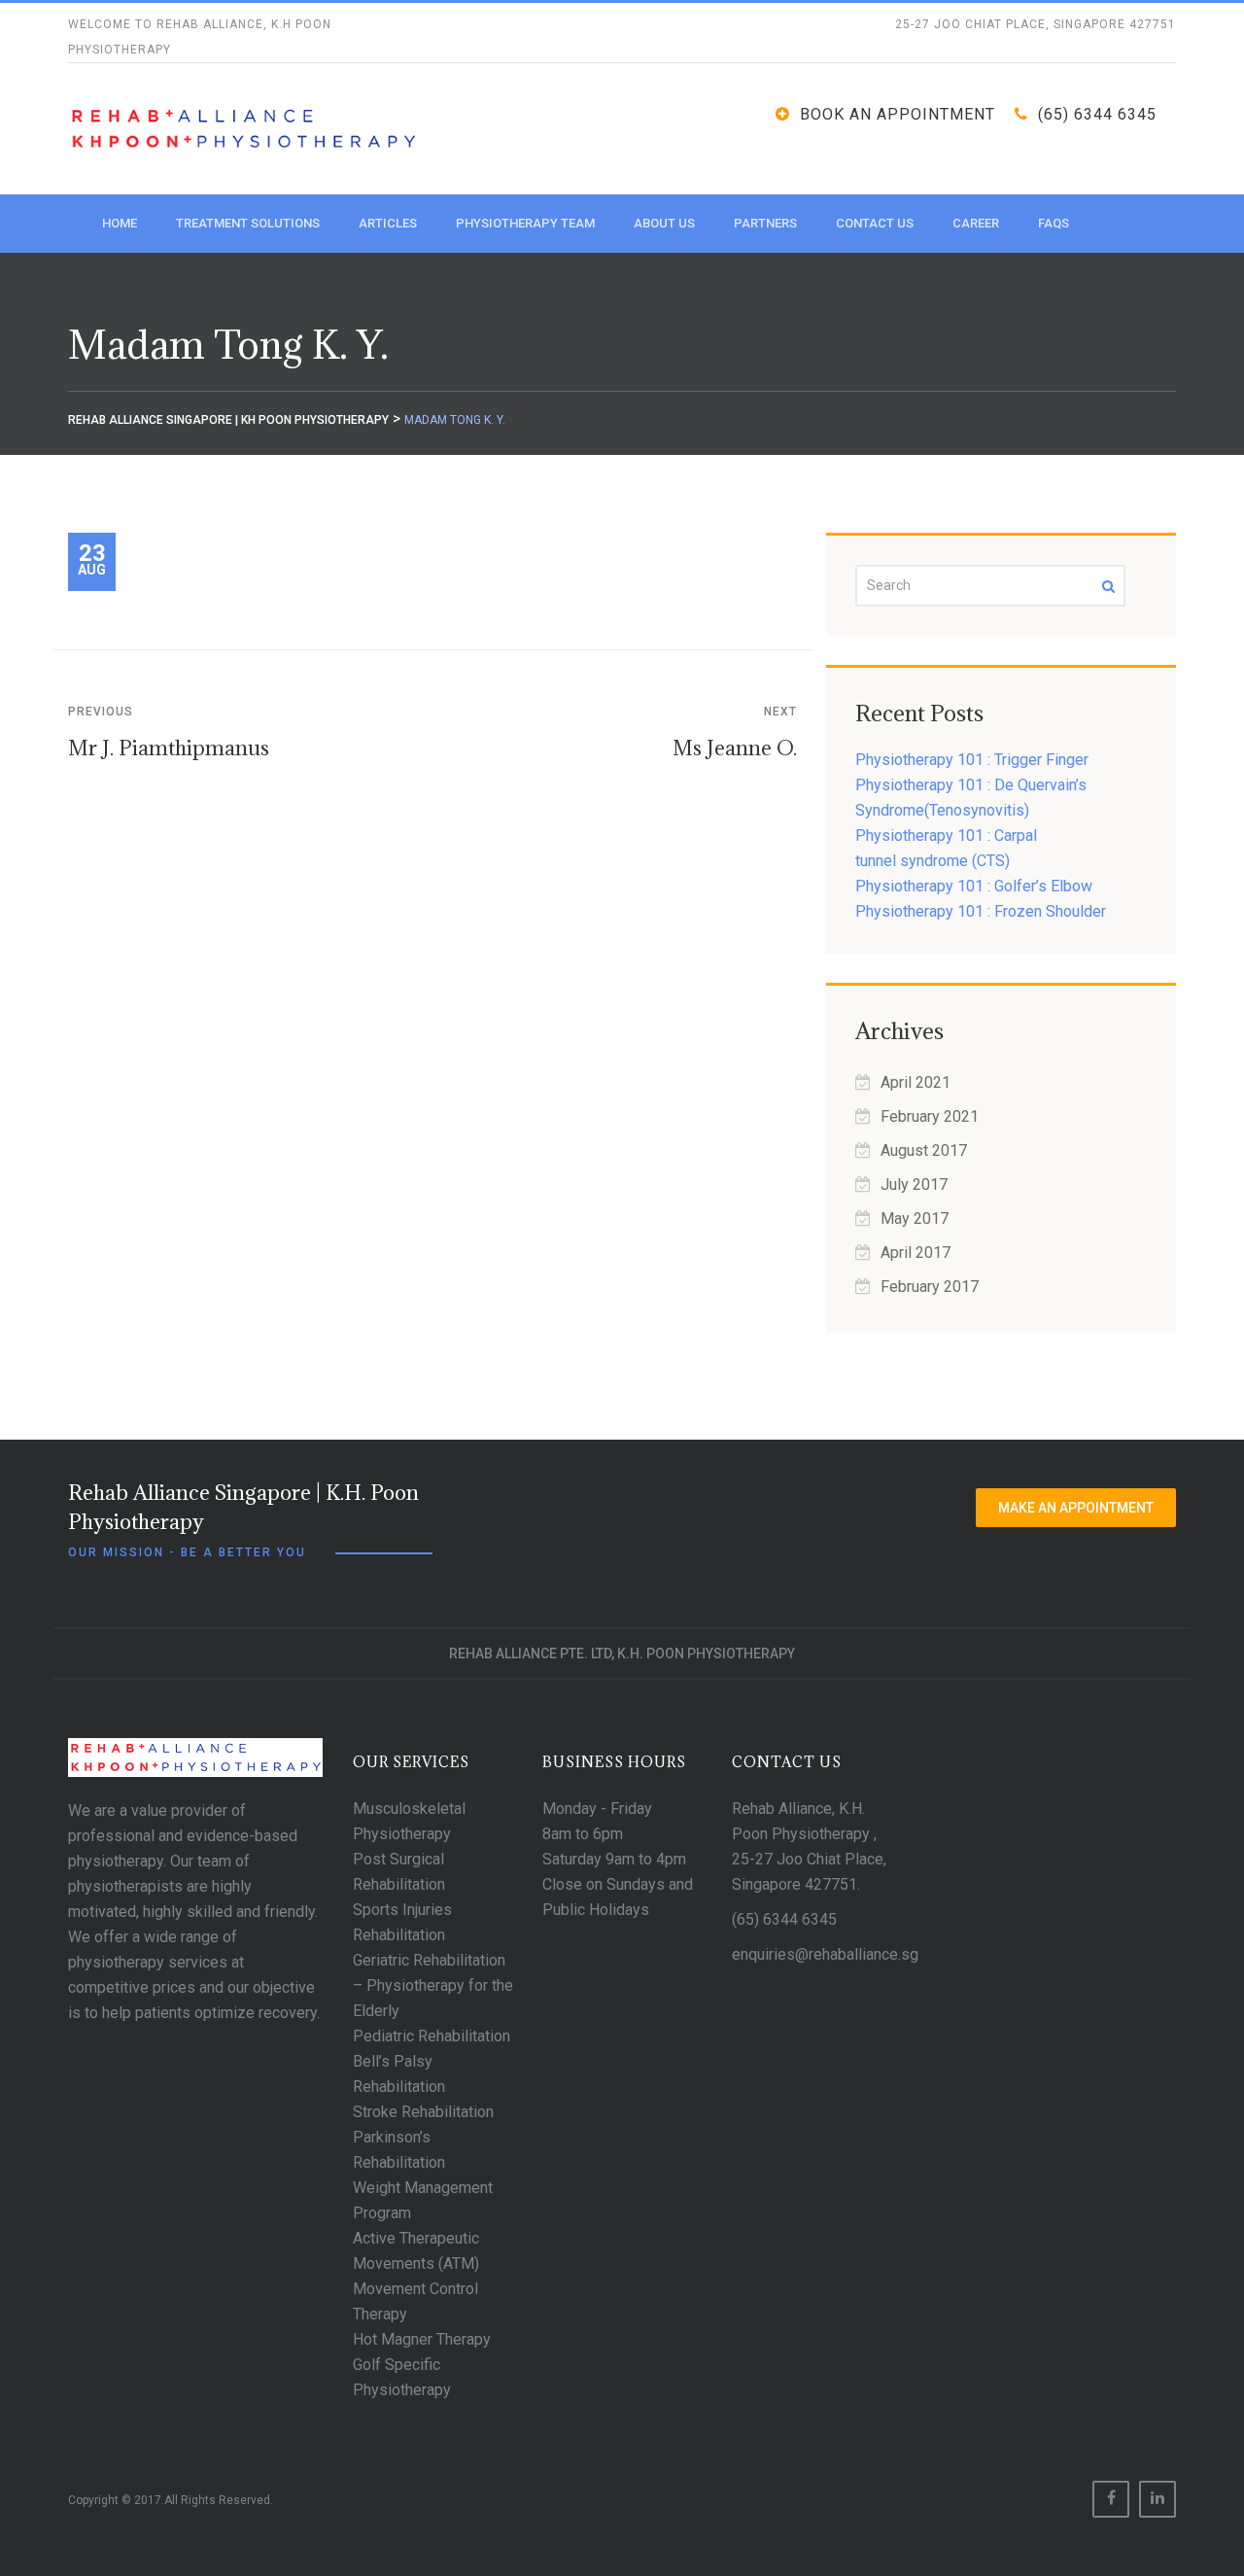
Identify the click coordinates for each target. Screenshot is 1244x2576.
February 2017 (930, 1287)
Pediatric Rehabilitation (432, 2036)
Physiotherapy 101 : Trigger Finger (972, 760)
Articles (388, 223)
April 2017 (916, 1253)
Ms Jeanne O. (735, 748)
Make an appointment (1076, 1508)
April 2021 (916, 1082)
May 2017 (915, 1218)
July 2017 (914, 1184)
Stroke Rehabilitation (423, 2112)
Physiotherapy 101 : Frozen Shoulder (981, 911)
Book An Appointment (898, 114)
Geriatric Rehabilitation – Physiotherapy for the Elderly (433, 1985)
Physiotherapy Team (525, 223)
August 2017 (924, 1150)
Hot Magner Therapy (422, 2339)
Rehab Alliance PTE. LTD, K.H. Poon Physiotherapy (622, 1654)
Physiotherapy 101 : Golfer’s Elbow (974, 886)
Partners (765, 223)
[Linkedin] (1158, 2499)
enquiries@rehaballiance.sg (825, 1954)
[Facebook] (1111, 2499)
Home (120, 223)
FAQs (1054, 223)
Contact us (875, 223)
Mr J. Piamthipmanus (169, 748)
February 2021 (930, 1116)
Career (976, 223)
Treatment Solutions (248, 223)
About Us (664, 223)
